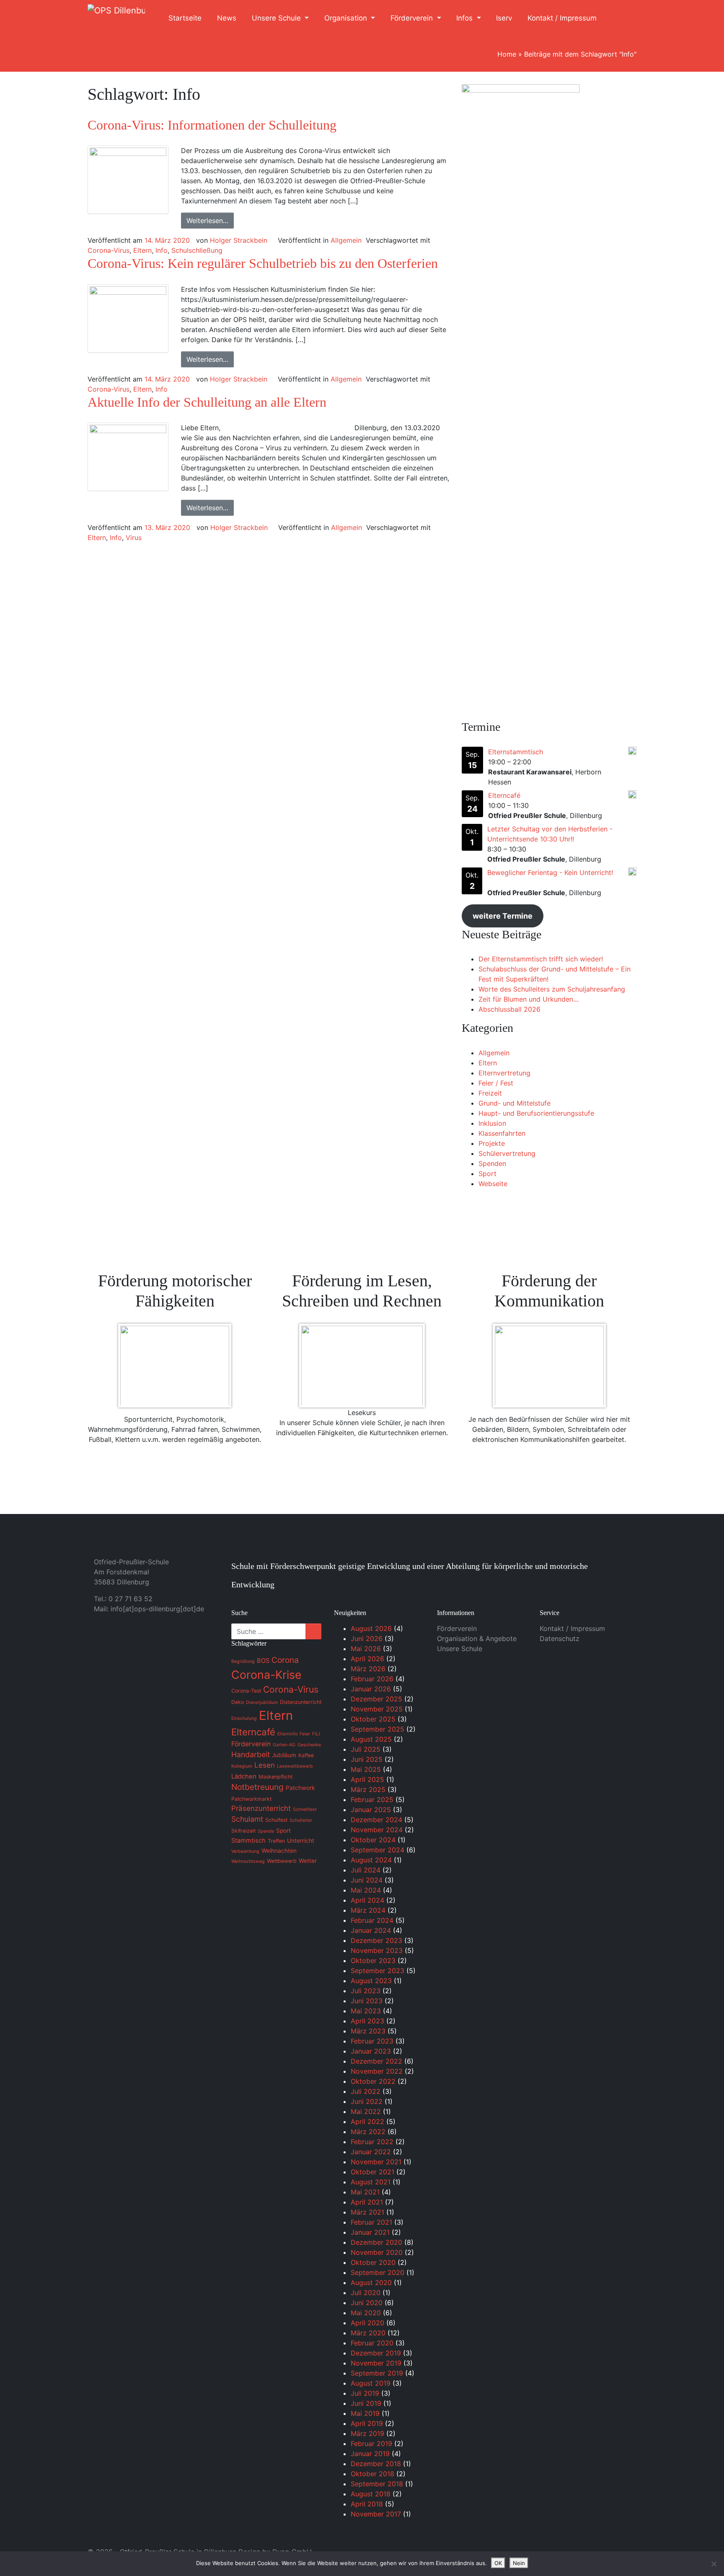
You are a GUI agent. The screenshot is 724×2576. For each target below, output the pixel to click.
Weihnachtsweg (248, 1861)
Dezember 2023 (376, 1940)
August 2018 (371, 2494)
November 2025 (377, 1709)
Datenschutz (560, 1639)
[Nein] (714, 2564)
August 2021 (371, 2182)
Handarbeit (251, 1754)
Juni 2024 (367, 1880)
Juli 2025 (366, 1749)
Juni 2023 (367, 2001)
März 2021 (367, 2212)
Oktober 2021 (372, 2172)
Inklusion (492, 1123)
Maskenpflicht (275, 1777)
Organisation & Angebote (477, 1639)
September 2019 (377, 2373)
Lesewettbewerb (295, 1766)
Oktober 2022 (373, 2081)
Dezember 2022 (376, 2061)
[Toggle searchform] (621, 18)
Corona (285, 1660)
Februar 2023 (372, 2041)
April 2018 (367, 2504)
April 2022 (367, 2122)
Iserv (504, 18)
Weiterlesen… (207, 221)
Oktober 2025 (373, 1719)
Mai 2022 (366, 2111)
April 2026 (367, 1659)
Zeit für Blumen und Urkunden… (529, 999)
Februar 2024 (372, 1920)
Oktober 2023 (373, 1961)
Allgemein (346, 240)
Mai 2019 (365, 2413)
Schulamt (247, 1819)
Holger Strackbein (239, 240)
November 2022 (377, 2071)
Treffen (276, 1841)
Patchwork (300, 1788)
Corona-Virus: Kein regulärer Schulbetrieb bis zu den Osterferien (263, 263)
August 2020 (371, 2283)
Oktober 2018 (372, 2474)
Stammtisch (248, 1841)
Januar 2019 (370, 2454)
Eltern (142, 250)
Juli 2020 (366, 2293)
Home (507, 54)
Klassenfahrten (502, 1133)
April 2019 (367, 2423)
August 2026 (371, 1628)
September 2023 (378, 1971)
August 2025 (371, 1739)
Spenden (492, 1163)
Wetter (308, 1861)
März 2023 (368, 2031)
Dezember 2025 (376, 1699)
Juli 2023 (366, 1991)
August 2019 (371, 2383)
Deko (238, 1702)
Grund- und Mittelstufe (515, 1103)
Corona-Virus (109, 250)
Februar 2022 (372, 2142)
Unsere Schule (277, 18)
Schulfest (276, 1820)
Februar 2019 (371, 2444)
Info (162, 250)
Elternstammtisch (516, 752)
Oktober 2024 (373, 1840)
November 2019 (376, 2363)
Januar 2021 (370, 2232)
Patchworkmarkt (251, 1799)
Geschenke (309, 1745)
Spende (266, 1831)
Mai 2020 (366, 2313)
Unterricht (301, 1841)
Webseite (493, 1184)
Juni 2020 (367, 2303)
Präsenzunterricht (261, 1808)
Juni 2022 (367, 2101)
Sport (487, 1174)
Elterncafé (504, 795)
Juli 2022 (366, 2091)
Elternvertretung (504, 1073)
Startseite (185, 18)
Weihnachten (279, 1851)
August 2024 (371, 1860)
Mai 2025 (366, 1769)
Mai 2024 (366, 1890)
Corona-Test (246, 1691)
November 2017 (376, 2514)
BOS (263, 1661)
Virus (134, 538)
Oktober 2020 (373, 2262)
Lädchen (244, 1776)
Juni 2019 (366, 2403)
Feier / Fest (496, 1083)
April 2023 (367, 2021)
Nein (519, 2563)
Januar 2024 (371, 1930)
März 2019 (367, 2433)
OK (498, 2563)
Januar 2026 (371, 1689)
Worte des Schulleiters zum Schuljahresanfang (552, 989)
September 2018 (377, 2484)
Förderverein (413, 18)
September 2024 (378, 1850)
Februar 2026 (372, 1679)
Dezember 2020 (376, 2242)
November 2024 (377, 1830)
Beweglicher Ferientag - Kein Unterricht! (550, 873)
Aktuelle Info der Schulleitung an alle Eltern (207, 402)
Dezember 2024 (376, 1820)
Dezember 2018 (376, 2464)
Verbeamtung (245, 1851)
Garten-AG (284, 1745)
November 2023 (377, 1950)
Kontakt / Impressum (562, 18)
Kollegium (242, 1766)
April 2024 (367, 1900)
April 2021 (367, 2202)
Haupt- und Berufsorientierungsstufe (536, 1113)
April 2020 (367, 2323)
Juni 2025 (367, 1759)
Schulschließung (197, 250)
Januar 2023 (371, 2051)
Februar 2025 (372, 1800)
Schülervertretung (507, 1153)
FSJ (316, 1734)
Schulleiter (301, 1820)
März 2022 (368, 2132)
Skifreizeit (243, 1831)
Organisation (347, 18)
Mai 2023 (366, 2011)
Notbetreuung (257, 1787)
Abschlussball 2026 (509, 1009)
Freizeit (490, 1093)
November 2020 (377, 2252)
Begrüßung (243, 1661)
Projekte (492, 1143)
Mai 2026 (366, 1649)
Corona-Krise (266, 1675)
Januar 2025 (371, 1810)
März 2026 (368, 1669)
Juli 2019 (365, 2393)
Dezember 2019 (376, 2353)
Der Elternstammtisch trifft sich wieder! (541, 959)
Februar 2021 (371, 2222)
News (227, 18)
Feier (305, 1734)
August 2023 (371, 1981)
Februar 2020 (372, 2343)
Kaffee (306, 1755)
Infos (465, 18)
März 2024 (368, 1910)
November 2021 (376, 2162)
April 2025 (367, 1779)
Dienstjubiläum (262, 1702)
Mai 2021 (365, 2192)
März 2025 (368, 1789)
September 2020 (378, 2272)
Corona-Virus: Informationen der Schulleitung (212, 125)
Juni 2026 (367, 1639)
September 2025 (378, 1729)
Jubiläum (284, 1755)
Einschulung (244, 1718)
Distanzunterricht (301, 1702)
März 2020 (368, 2333)
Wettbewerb (282, 1861)
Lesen (265, 1765)
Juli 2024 (366, 1870)
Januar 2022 (371, 2152)
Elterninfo (287, 1734)
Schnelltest (305, 1809)
